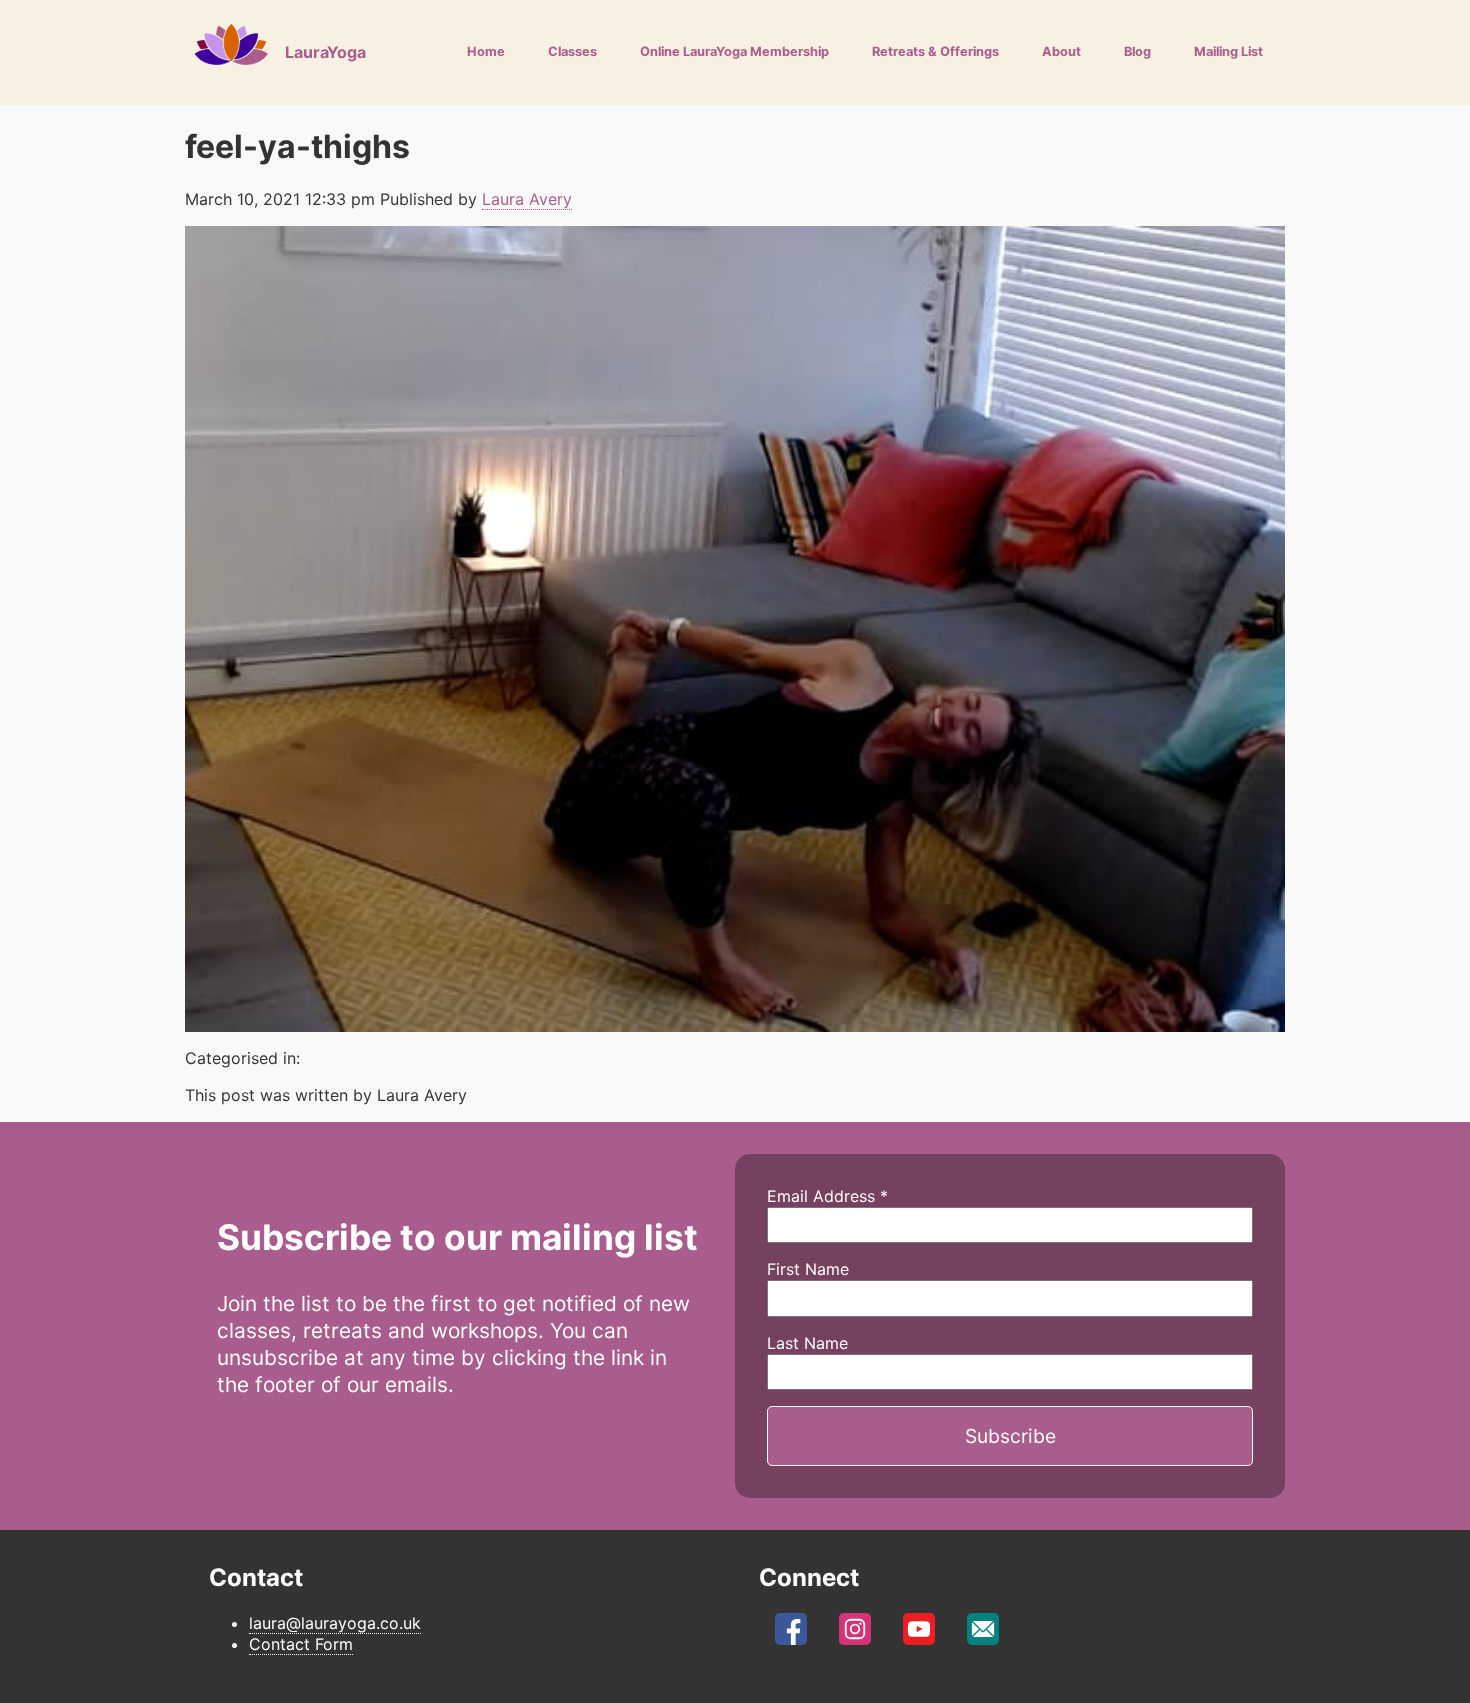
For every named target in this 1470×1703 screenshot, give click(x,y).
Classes (572, 51)
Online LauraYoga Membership (734, 51)
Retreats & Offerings (935, 51)
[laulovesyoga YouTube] (919, 1634)
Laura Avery (527, 199)
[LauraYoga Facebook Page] (791, 1634)
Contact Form (301, 1644)
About (1061, 51)
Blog (1137, 51)
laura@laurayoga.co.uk (335, 1623)
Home (486, 51)
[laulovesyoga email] (983, 1634)
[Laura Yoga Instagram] (855, 1634)
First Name (808, 1269)
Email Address (827, 1196)
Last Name (807, 1343)
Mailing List (1228, 51)
